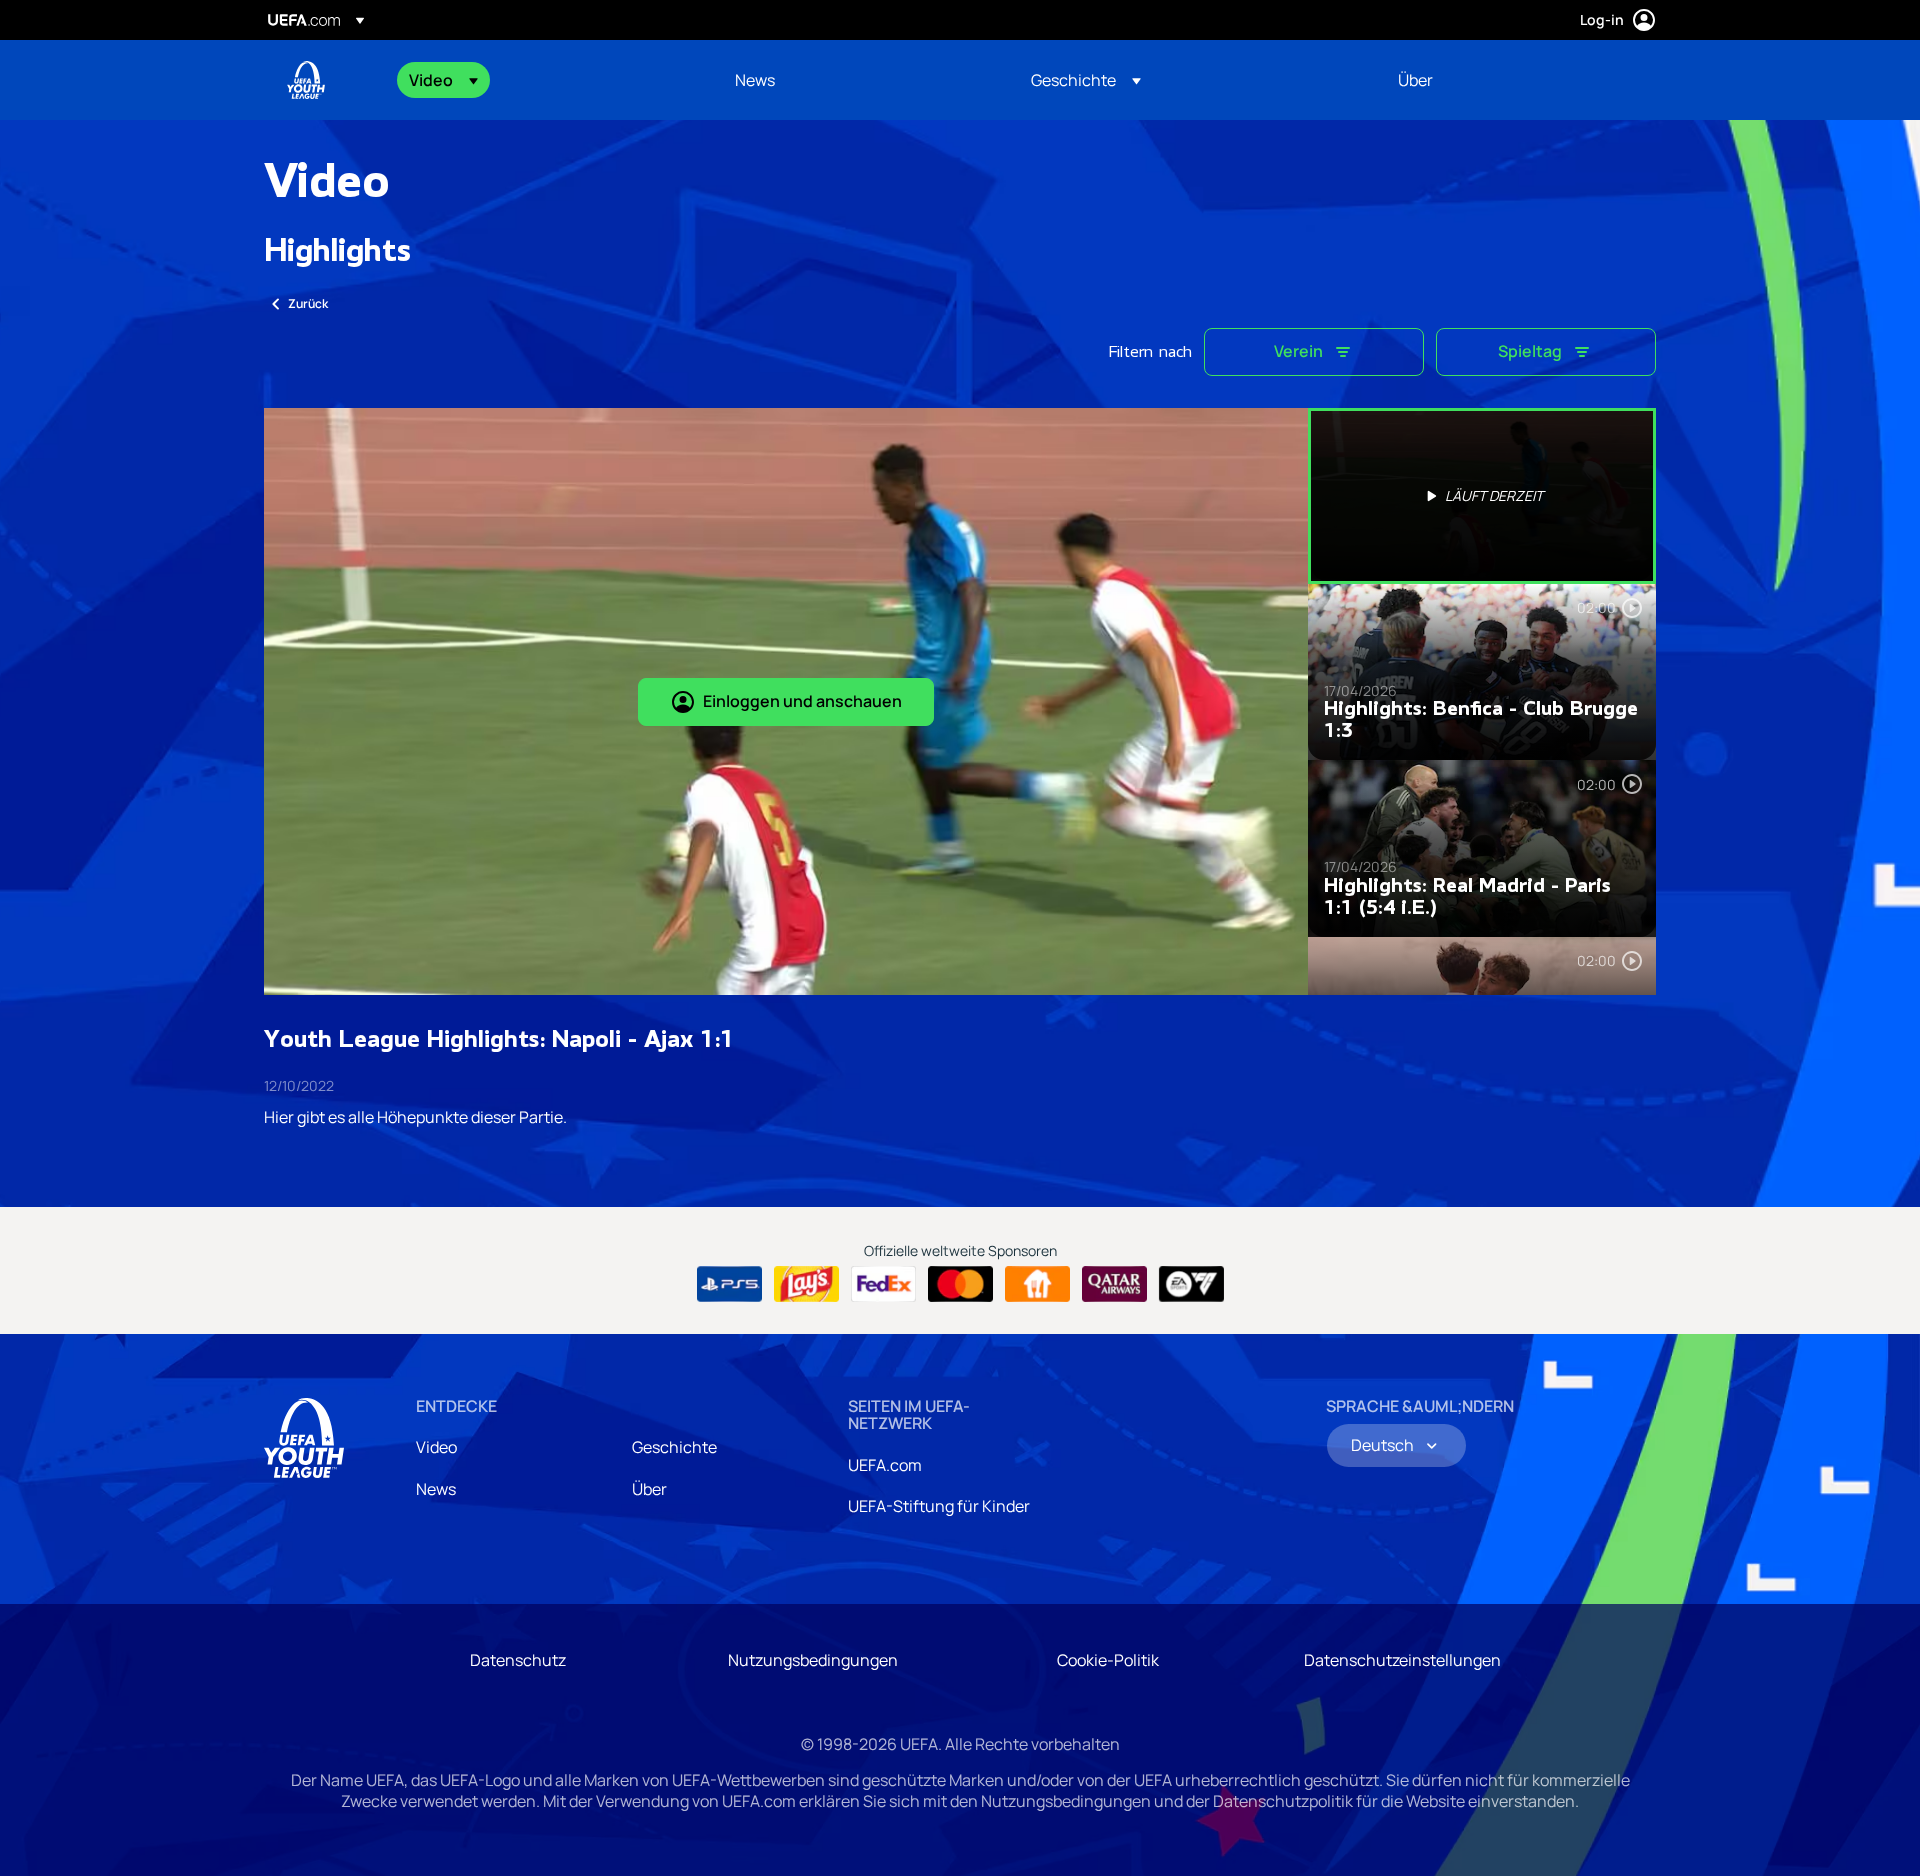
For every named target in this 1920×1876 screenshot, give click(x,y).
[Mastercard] (960, 1284)
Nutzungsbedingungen (813, 1660)
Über (649, 1489)
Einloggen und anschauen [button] (802, 701)
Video (436, 1447)
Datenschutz (518, 1660)
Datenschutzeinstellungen (1402, 1660)
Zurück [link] (308, 303)
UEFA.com (885, 1465)
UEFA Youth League (306, 80)
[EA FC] (1191, 1284)
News (436, 1489)
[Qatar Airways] (1114, 1284)
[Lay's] (806, 1284)
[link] (755, 80)
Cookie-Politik (1108, 1660)
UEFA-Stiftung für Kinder (939, 1506)
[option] (1482, 496)
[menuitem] (547, 80)
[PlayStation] (729, 1284)
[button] (443, 80)
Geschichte (674, 1447)
